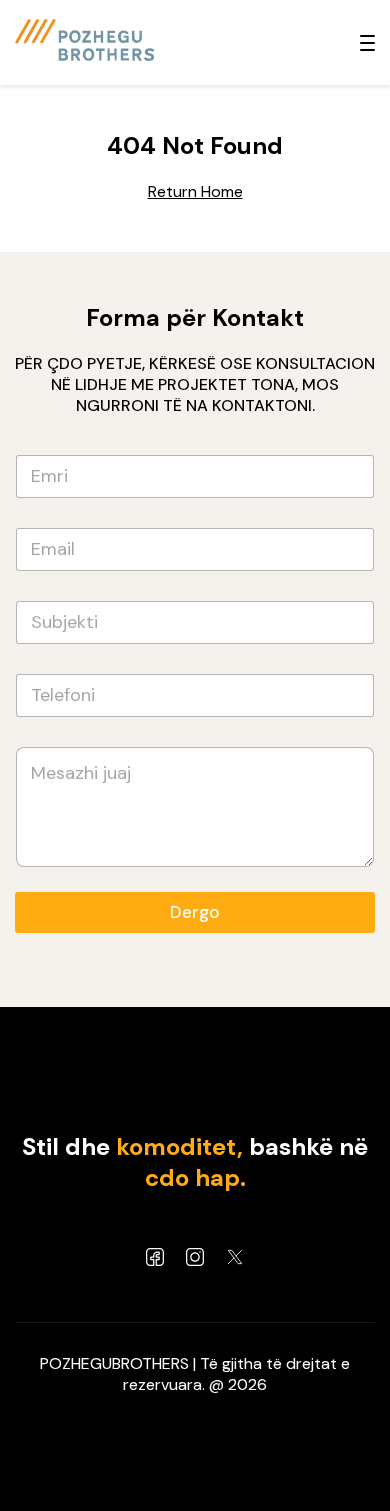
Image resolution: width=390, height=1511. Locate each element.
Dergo (195, 912)
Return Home (195, 191)
